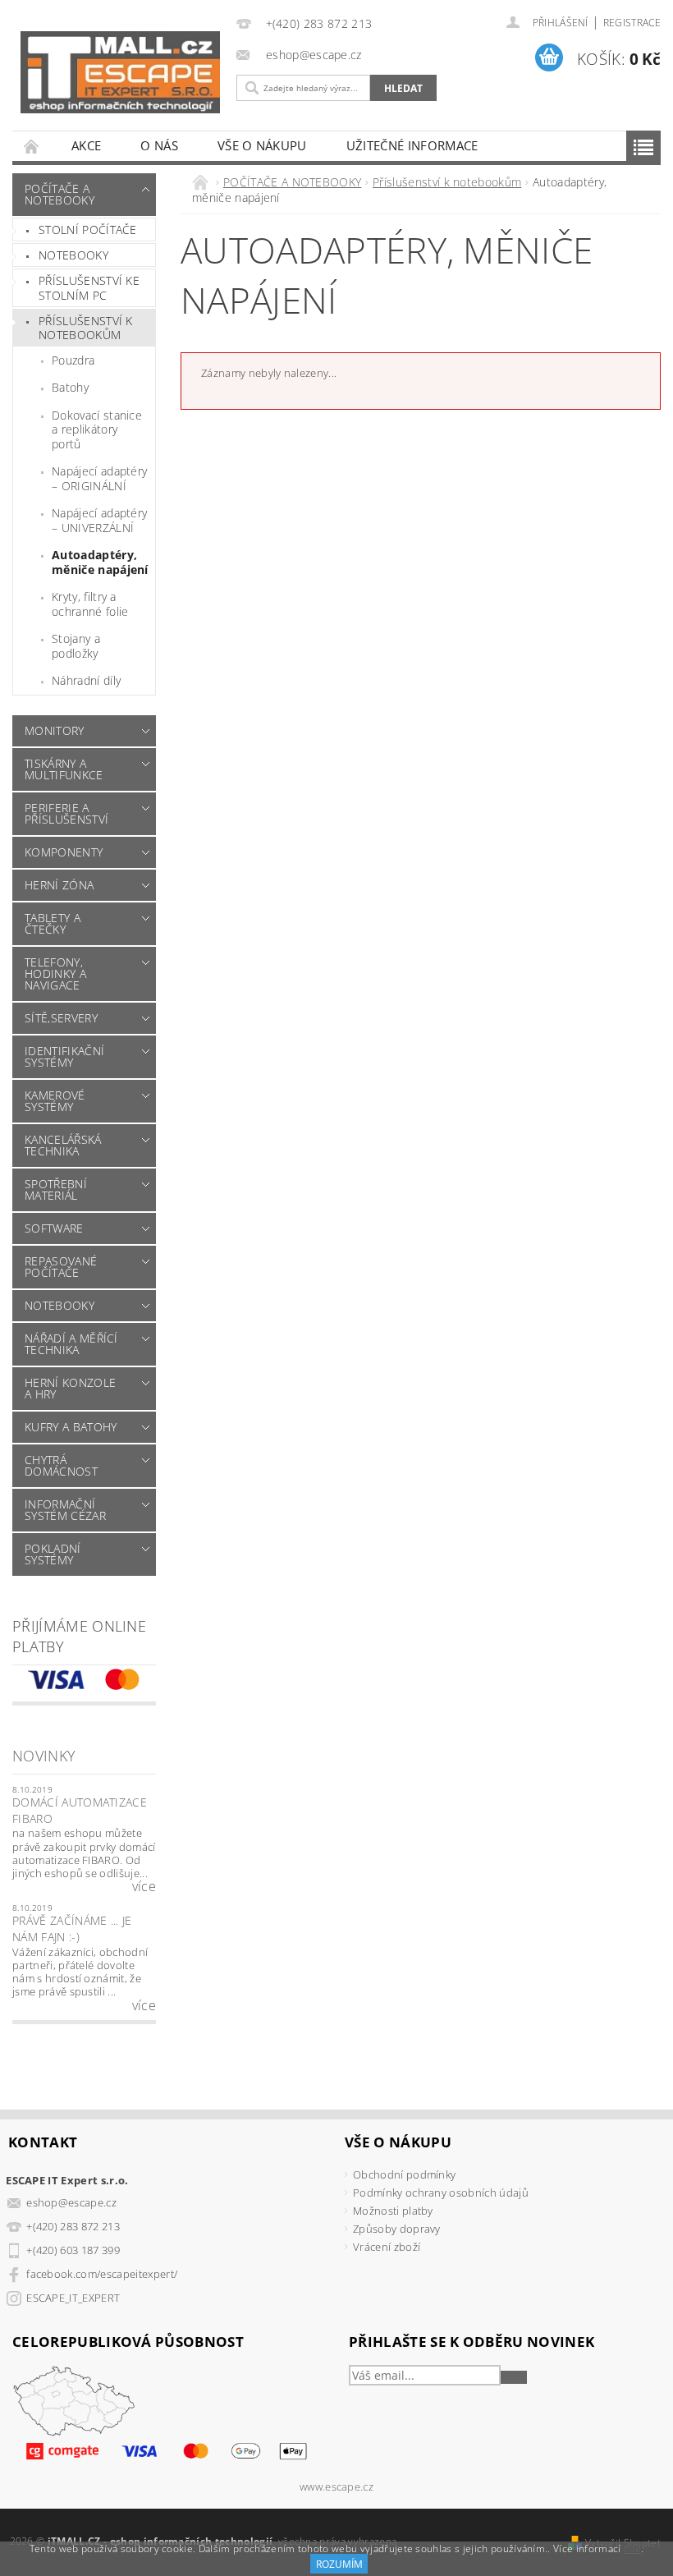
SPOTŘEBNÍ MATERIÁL (56, 1189)
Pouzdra (73, 360)
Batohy (70, 387)
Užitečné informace (412, 145)
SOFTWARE (54, 1228)
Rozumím (339, 2564)
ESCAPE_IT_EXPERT (73, 2298)
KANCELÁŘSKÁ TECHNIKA (63, 1145)
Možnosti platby (393, 2211)
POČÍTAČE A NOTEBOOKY (60, 194)
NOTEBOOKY (60, 1305)
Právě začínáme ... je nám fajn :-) (72, 1929)
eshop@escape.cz (71, 2202)
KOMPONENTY (64, 852)
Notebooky (73, 255)
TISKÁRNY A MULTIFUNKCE (64, 769)
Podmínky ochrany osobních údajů (441, 2193)
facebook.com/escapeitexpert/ (102, 2274)
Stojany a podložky (76, 646)
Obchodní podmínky (404, 2174)
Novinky (44, 1756)
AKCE (86, 145)
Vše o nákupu (262, 145)
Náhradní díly (86, 680)
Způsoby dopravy (397, 2229)
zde (632, 2548)
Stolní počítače (88, 230)
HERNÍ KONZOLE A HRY (70, 1388)
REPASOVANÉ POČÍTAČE (61, 1267)
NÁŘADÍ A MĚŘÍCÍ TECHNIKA (71, 1344)
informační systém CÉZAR (65, 1510)
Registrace (632, 23)
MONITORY (55, 730)
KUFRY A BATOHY (71, 1427)
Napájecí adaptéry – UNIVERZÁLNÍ (99, 520)
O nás (159, 145)
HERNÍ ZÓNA (59, 885)
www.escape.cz (336, 2487)
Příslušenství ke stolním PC (89, 288)
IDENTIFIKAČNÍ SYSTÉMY (64, 1056)
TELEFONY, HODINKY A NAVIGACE (55, 973)
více (144, 1886)
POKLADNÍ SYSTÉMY (53, 1554)
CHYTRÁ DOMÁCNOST (61, 1465)
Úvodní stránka (32, 146)
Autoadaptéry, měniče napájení (100, 562)
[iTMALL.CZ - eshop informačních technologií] (120, 72)
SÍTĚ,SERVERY (61, 1018)
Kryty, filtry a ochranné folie (90, 604)
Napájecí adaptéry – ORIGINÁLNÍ (99, 478)
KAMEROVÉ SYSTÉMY (55, 1101)
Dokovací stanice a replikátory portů (97, 429)
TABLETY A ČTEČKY (53, 923)
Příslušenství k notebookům (86, 328)
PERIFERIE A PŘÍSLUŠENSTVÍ (66, 813)
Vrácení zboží (387, 2247)
